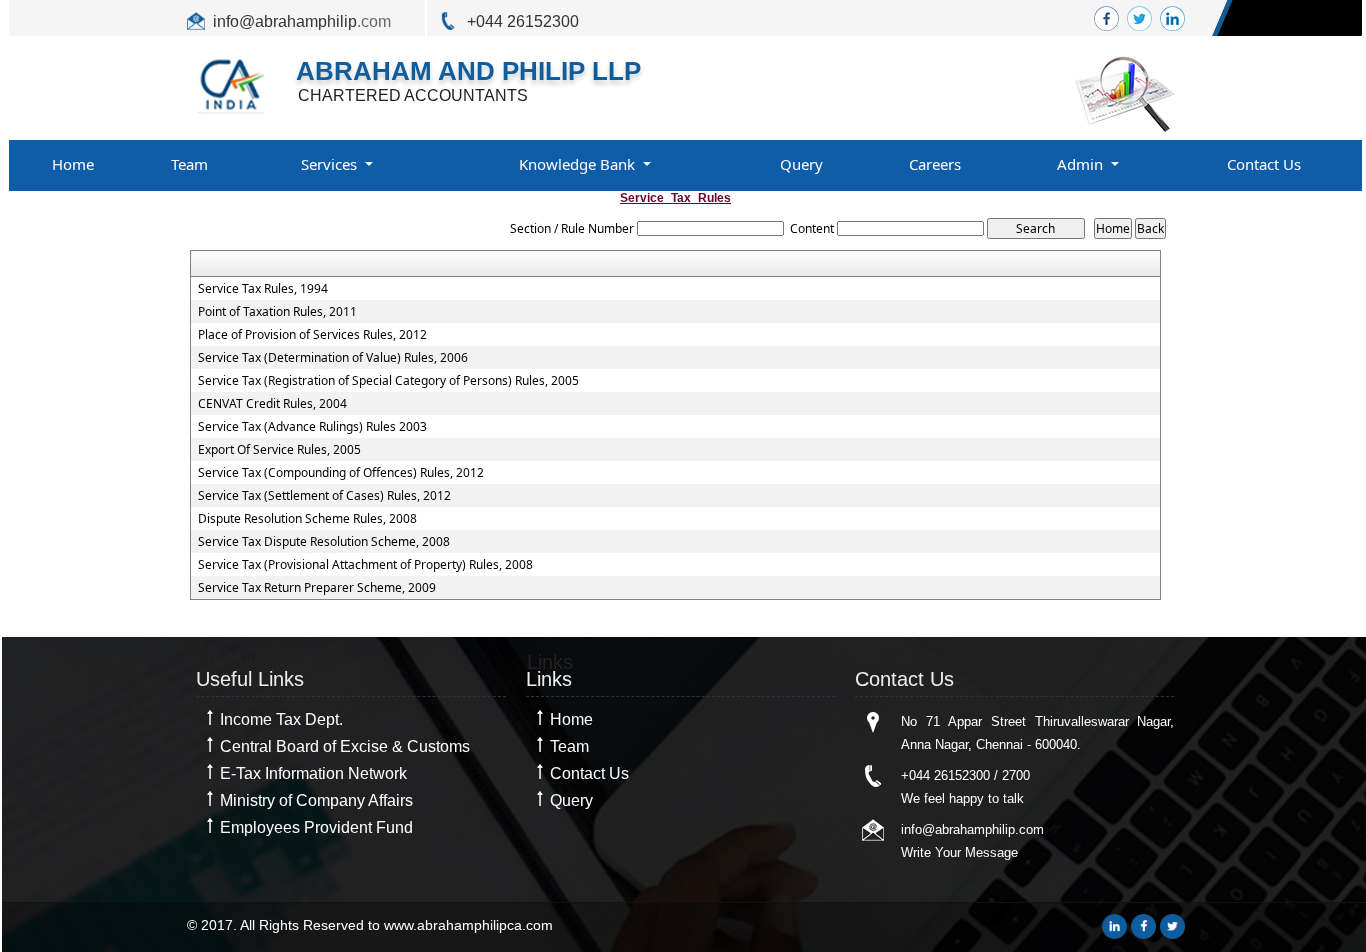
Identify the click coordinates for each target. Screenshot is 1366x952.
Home (73, 164)
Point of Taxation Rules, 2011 (277, 312)
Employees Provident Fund (316, 827)
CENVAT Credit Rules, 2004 (272, 404)
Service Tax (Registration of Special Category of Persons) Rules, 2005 (388, 381)
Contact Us (1264, 164)
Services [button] (331, 164)
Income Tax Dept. (281, 719)
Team (189, 164)
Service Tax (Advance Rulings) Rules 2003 (312, 427)
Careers (935, 164)
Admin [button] (1082, 164)
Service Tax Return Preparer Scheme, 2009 (317, 588)
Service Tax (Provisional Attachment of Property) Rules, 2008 (365, 565)
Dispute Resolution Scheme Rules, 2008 (307, 519)
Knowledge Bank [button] (579, 164)
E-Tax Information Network (313, 773)
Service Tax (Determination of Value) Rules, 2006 (333, 358)
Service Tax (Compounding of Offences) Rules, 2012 (341, 473)
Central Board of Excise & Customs (345, 746)
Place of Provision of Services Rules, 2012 (312, 335)
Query (801, 164)
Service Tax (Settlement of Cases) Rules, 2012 (324, 496)
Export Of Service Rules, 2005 (279, 450)
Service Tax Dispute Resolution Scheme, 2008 (324, 542)
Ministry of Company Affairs (316, 800)
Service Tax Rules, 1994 (263, 289)
